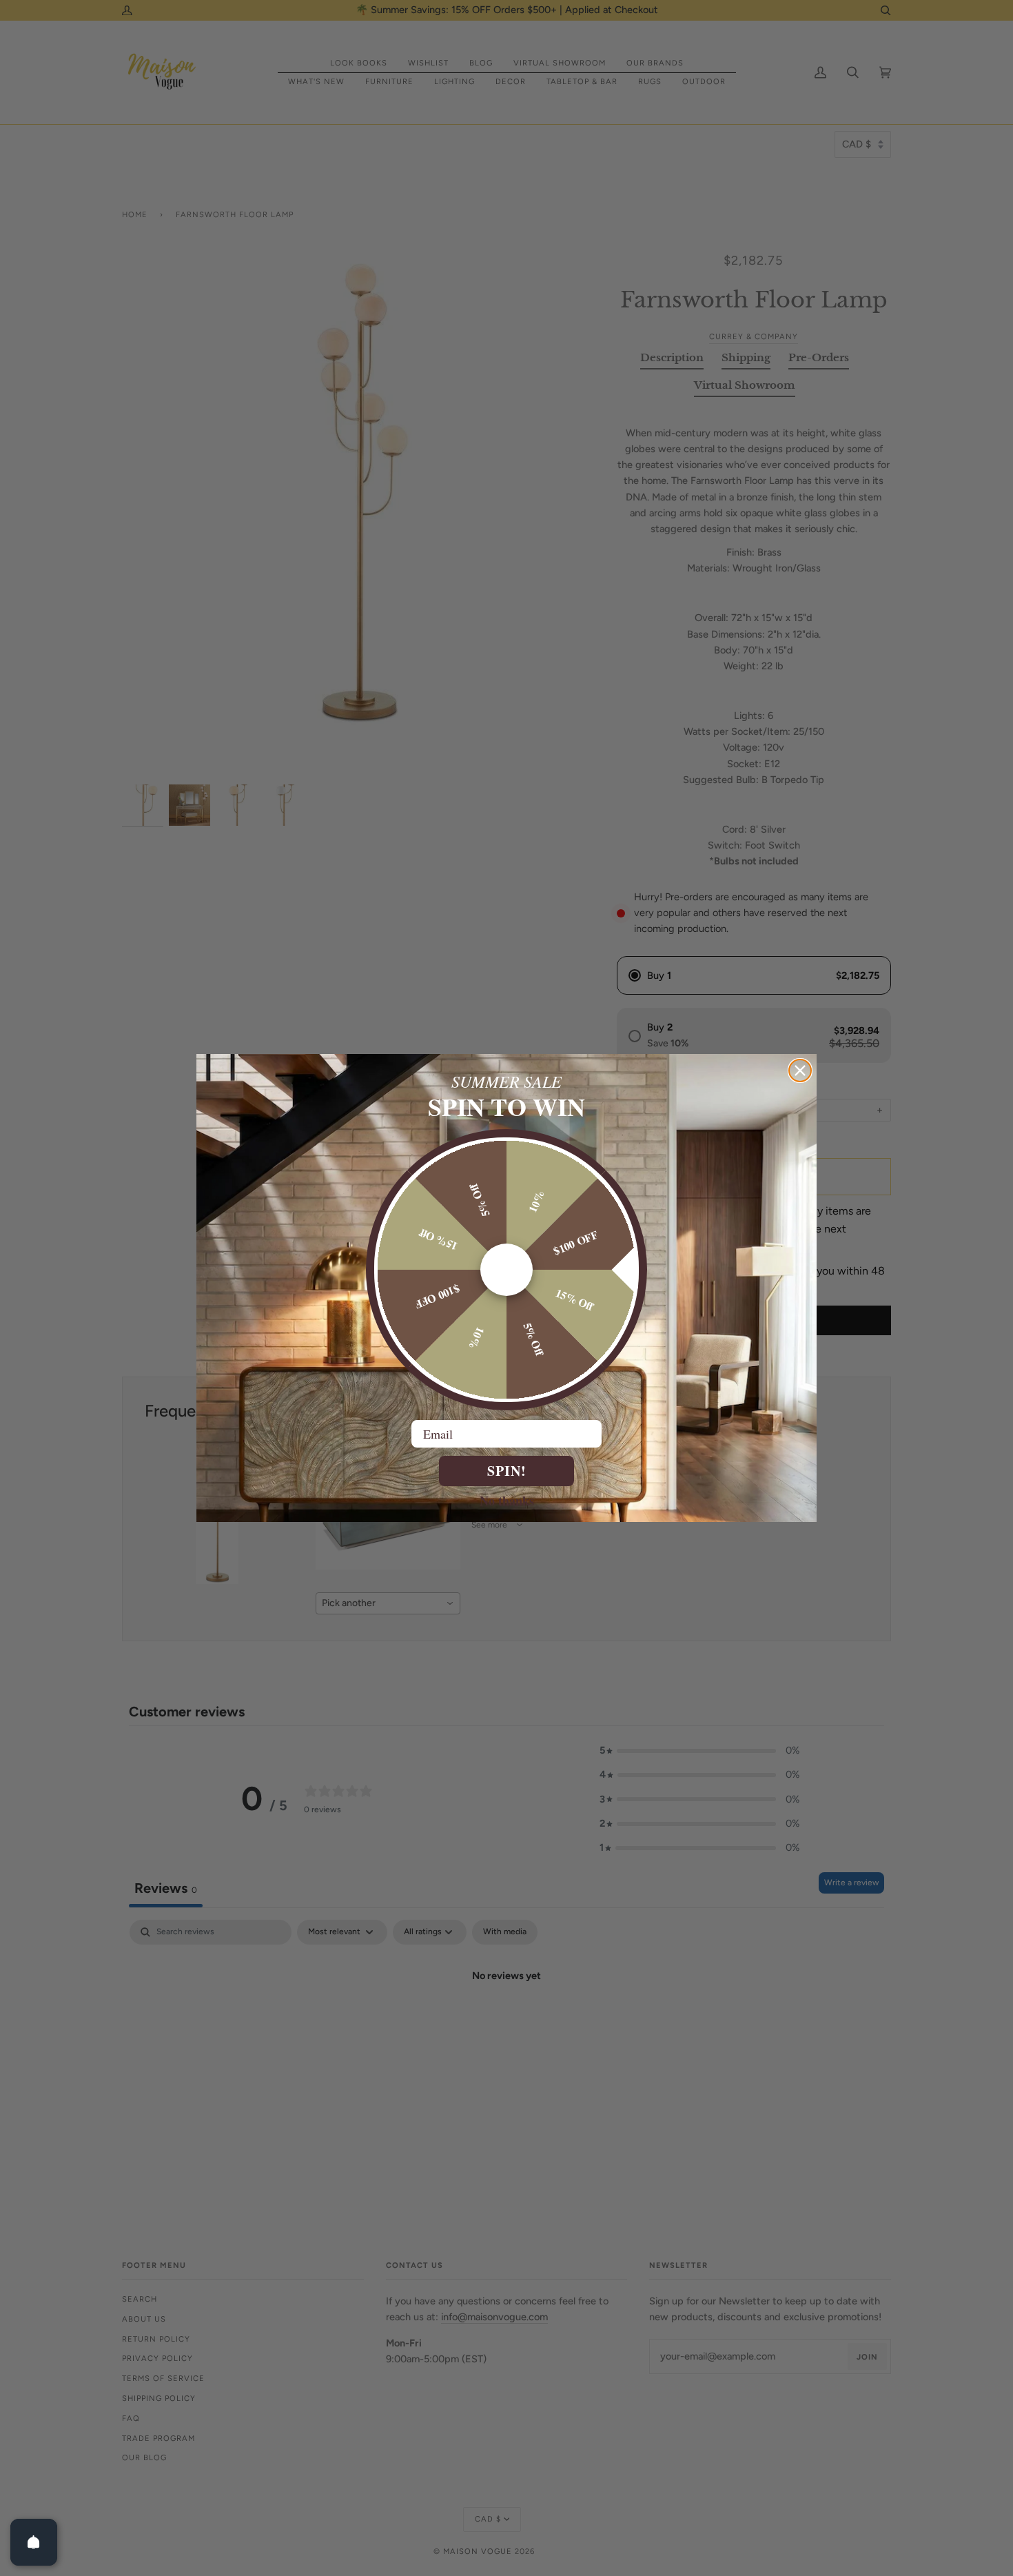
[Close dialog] (800, 1071)
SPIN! (507, 1471)
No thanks (507, 1500)
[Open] (34, 2542)
